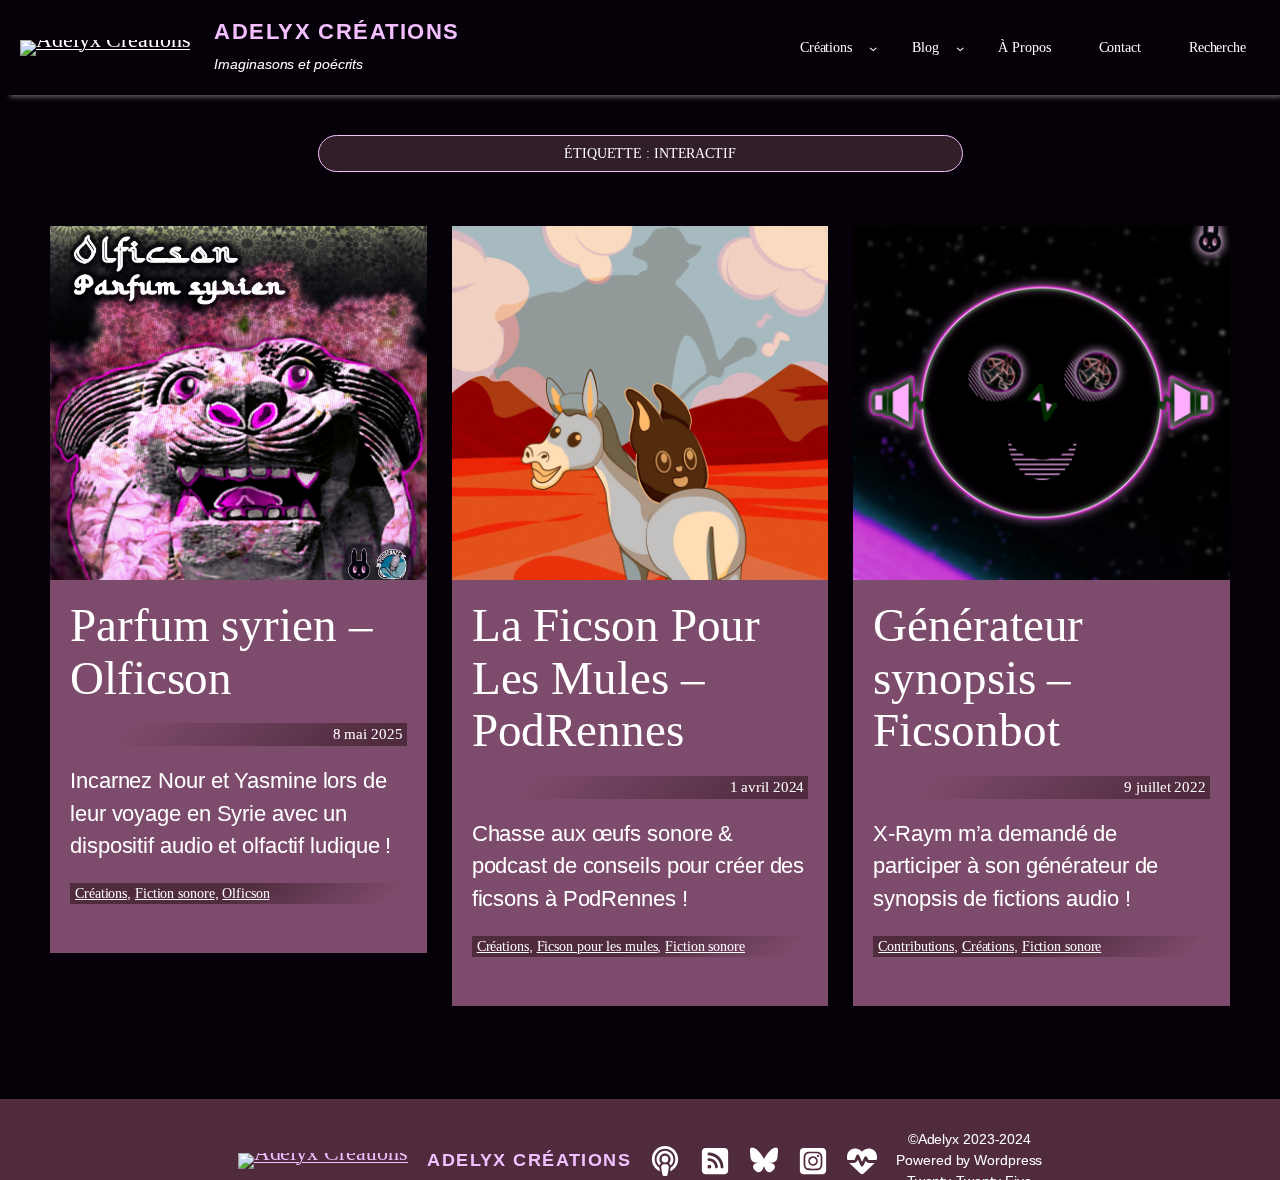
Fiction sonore (175, 893)
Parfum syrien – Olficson (221, 651)
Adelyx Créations (336, 31)
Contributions (916, 946)
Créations (101, 893)
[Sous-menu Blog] (960, 48)
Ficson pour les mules (597, 946)
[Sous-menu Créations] (873, 48)
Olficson (245, 893)
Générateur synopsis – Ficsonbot (978, 677)
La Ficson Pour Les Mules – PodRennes (616, 677)
